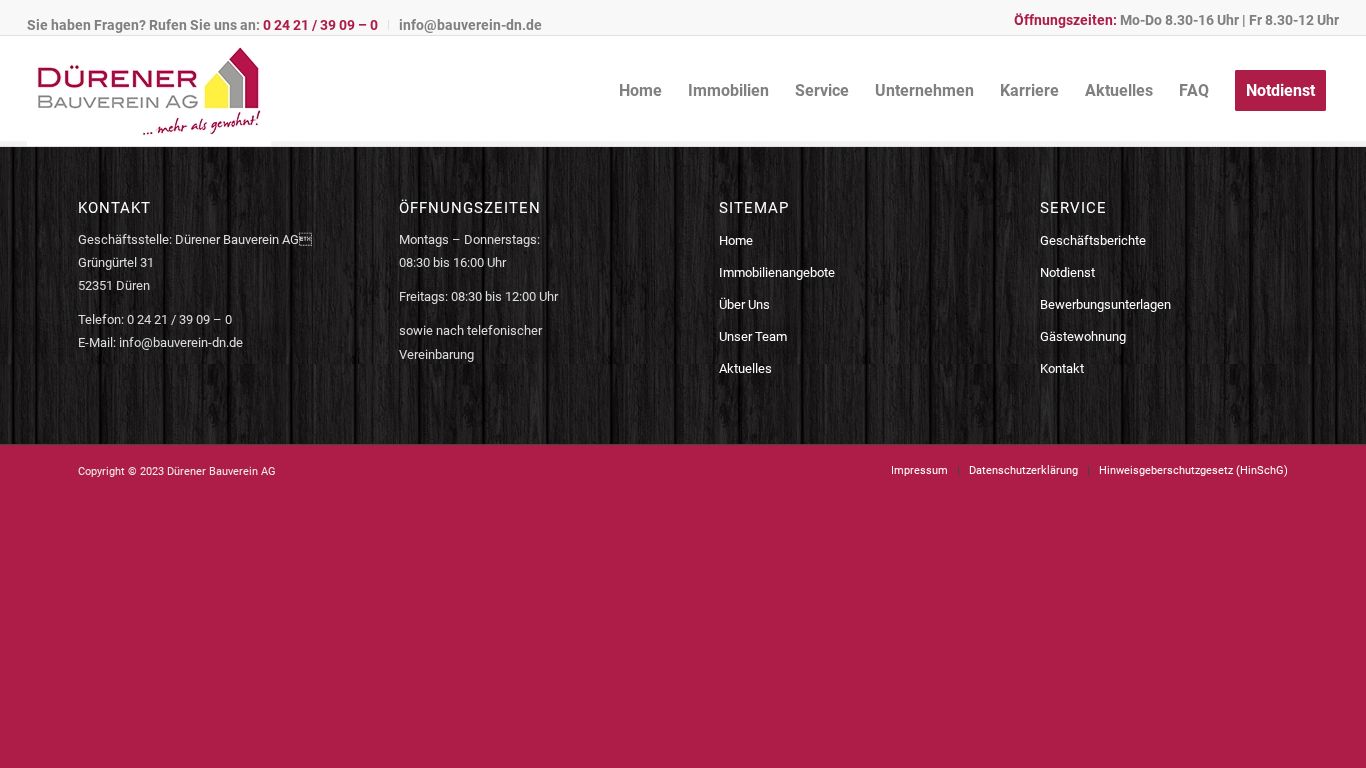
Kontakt (1062, 368)
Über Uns (744, 304)
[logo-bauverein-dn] (149, 91)
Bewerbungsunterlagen (1105, 304)
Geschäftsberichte (1093, 240)
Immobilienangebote (777, 272)
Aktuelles (745, 368)
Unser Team (753, 336)
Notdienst (1067, 272)
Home (736, 240)
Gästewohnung (1083, 336)
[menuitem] (208, 25)
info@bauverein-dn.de (470, 25)
